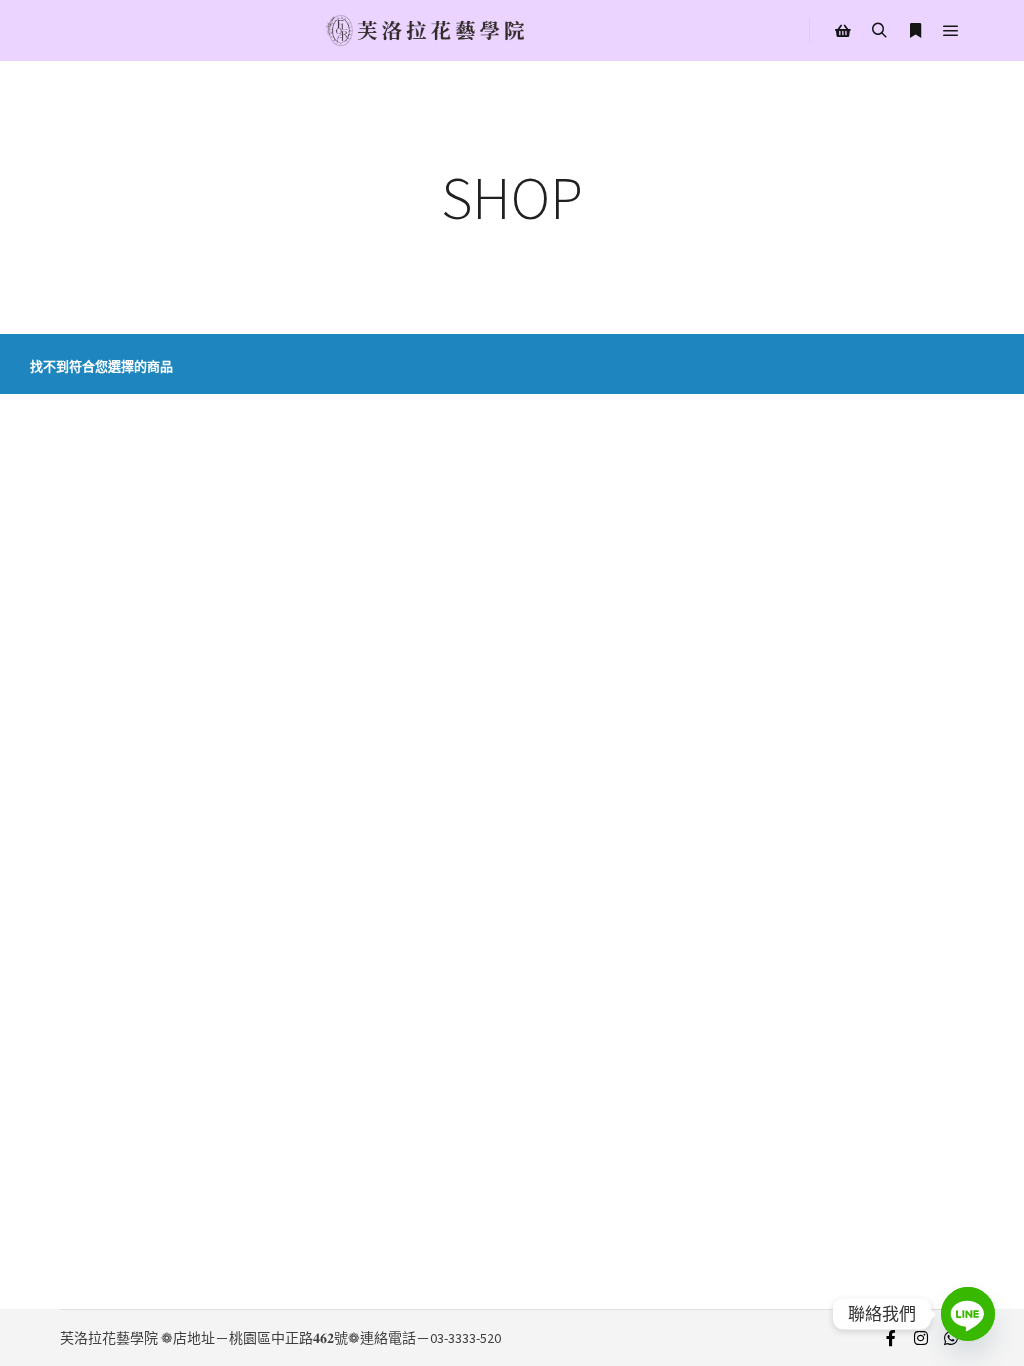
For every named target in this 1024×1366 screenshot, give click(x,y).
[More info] (915, 31)
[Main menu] (951, 31)
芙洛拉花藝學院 (109, 1338)
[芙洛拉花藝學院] (425, 30)
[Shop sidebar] (843, 31)
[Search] (879, 31)
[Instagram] (921, 1338)
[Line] (968, 1314)
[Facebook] (891, 1338)
